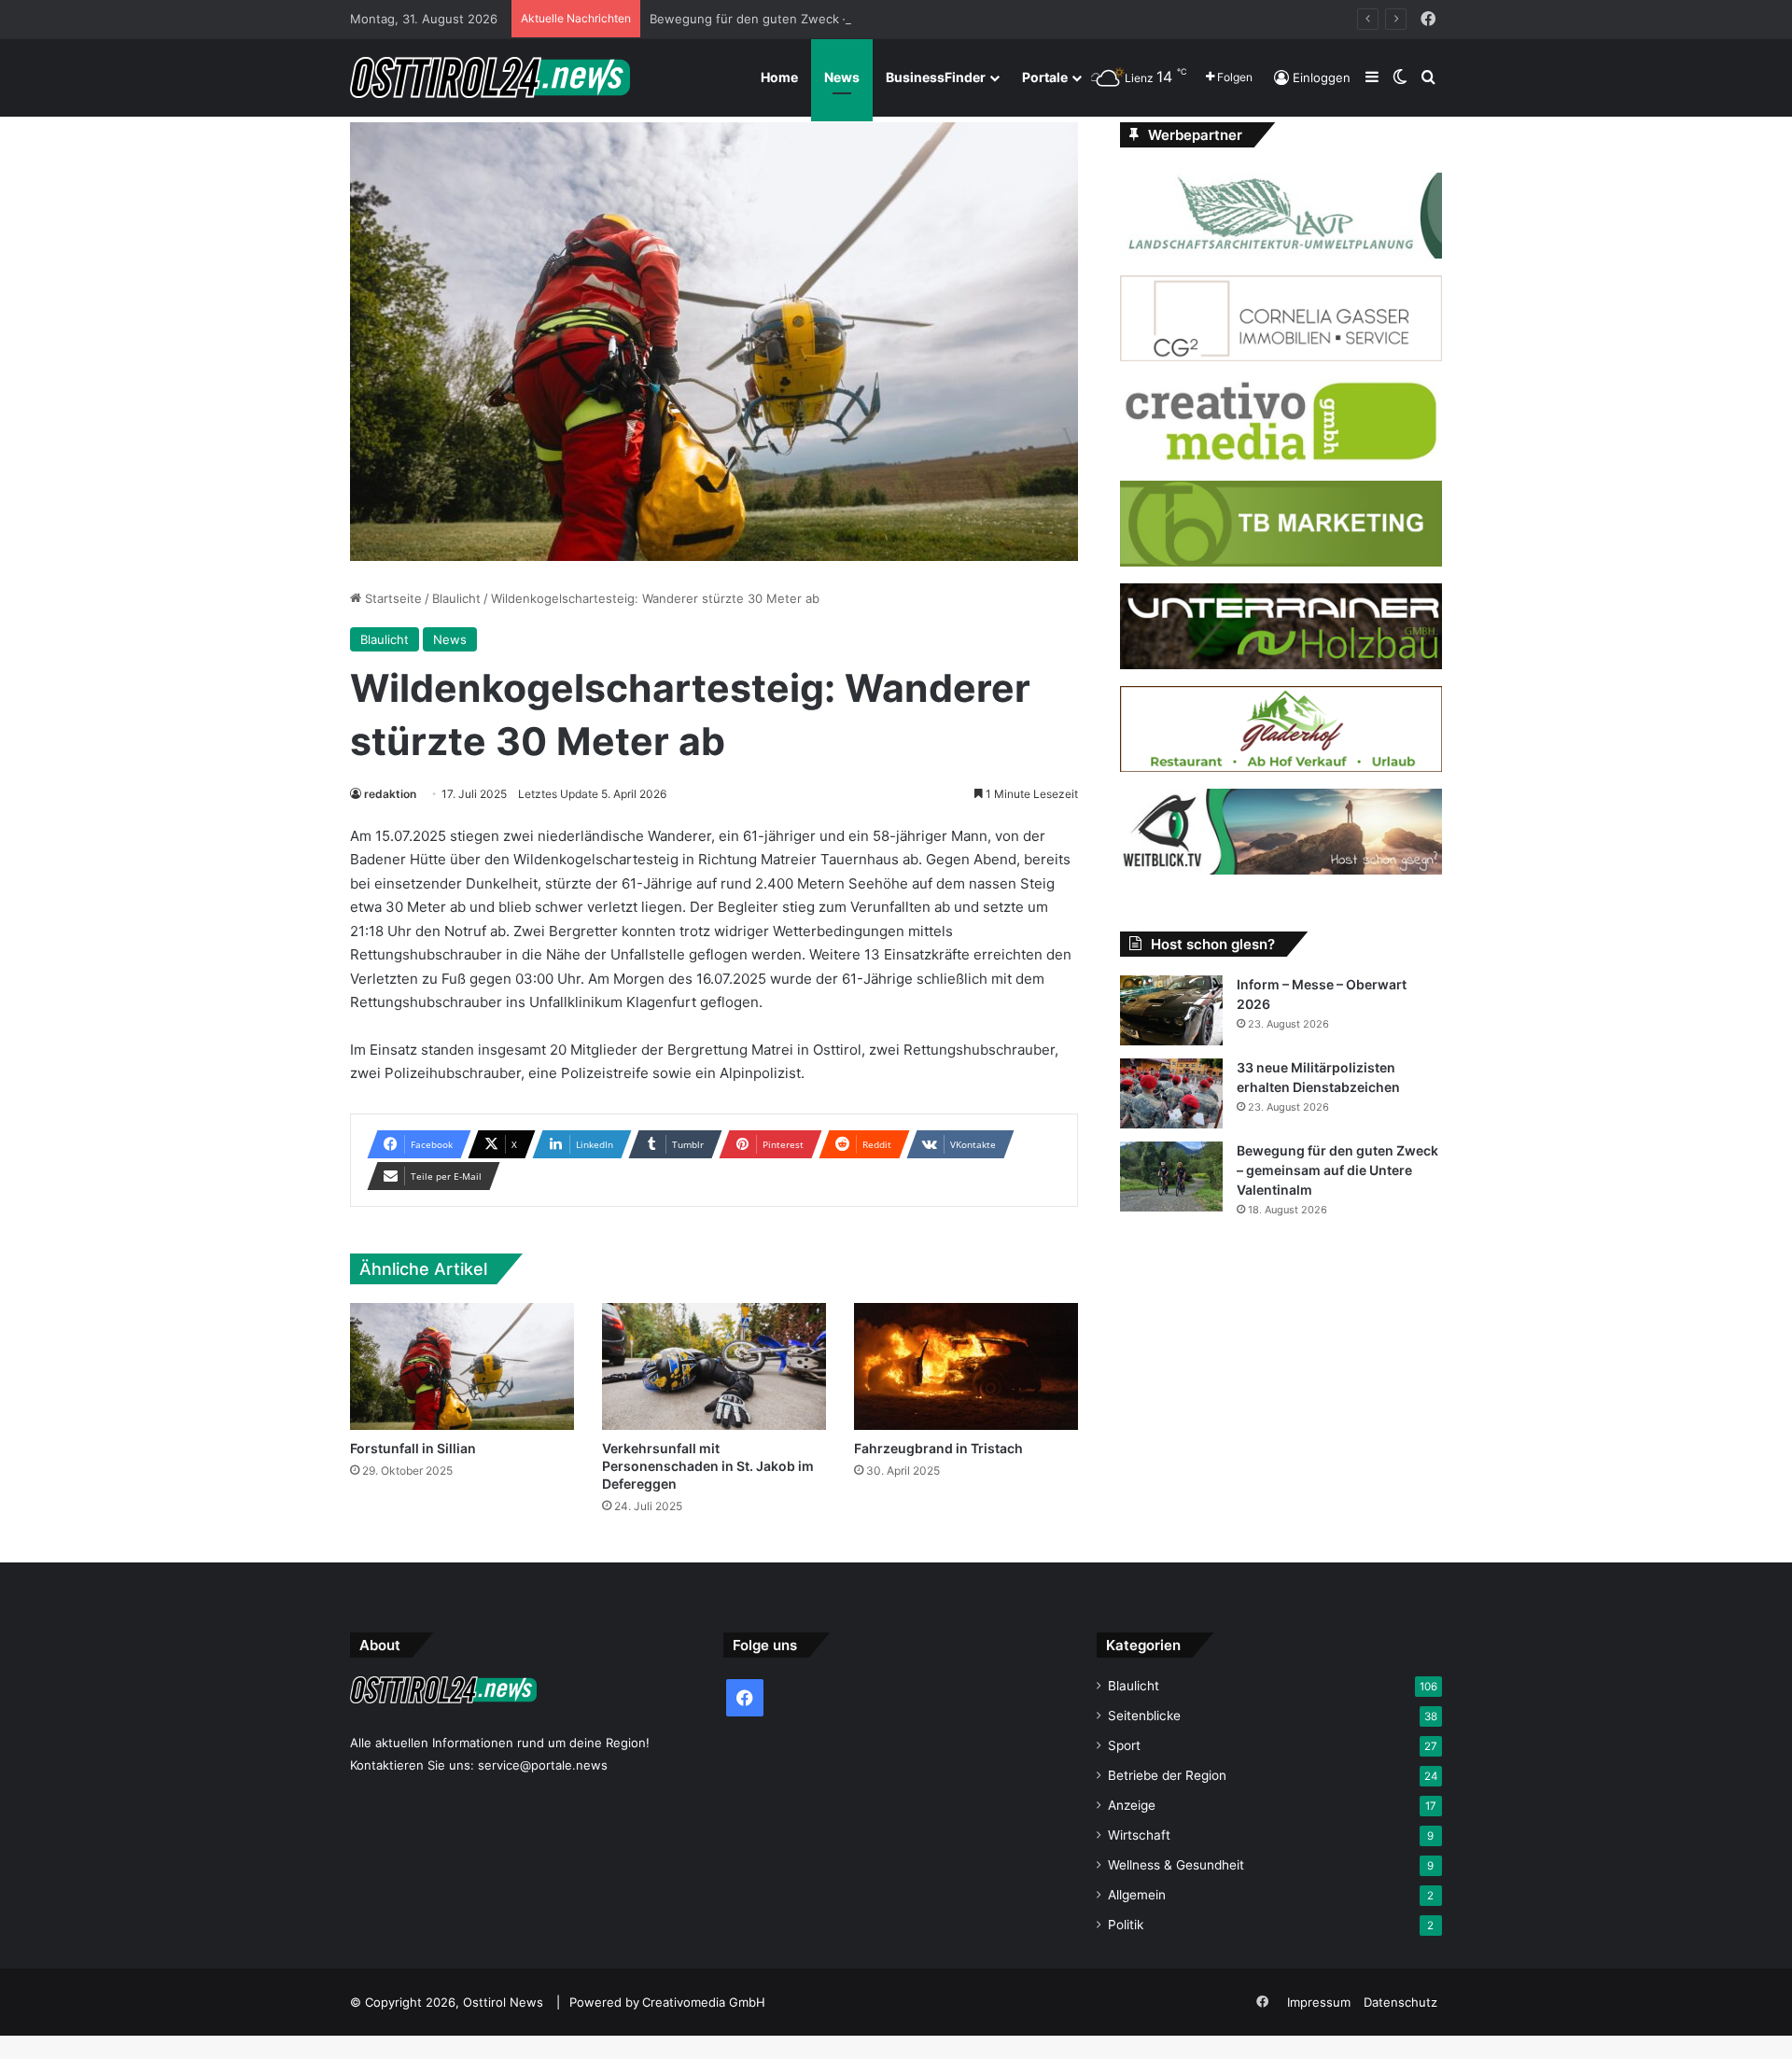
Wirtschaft (1139, 1835)
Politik (1126, 1925)
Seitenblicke (1144, 1716)
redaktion (390, 794)
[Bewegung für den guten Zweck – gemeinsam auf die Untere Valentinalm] (1171, 1177)
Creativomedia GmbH (704, 2002)
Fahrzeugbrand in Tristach (938, 1448)
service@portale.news (543, 1765)
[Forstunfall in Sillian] (462, 1366)
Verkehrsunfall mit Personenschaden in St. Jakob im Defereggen (708, 1466)
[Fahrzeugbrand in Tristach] (966, 1366)
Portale (1045, 77)
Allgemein (1137, 1895)
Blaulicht (456, 598)
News (842, 77)
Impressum (1319, 2002)
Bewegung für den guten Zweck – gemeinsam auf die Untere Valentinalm (864, 19)
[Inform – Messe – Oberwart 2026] (1171, 1010)
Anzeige (1132, 1805)
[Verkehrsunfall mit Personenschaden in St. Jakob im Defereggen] (714, 1366)
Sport (1124, 1745)
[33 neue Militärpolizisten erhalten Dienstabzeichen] (1171, 1093)
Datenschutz (1400, 2002)
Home (779, 77)
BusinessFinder (936, 77)
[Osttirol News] (490, 77)
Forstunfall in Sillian (413, 1448)
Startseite (392, 598)
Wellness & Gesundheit (1176, 1865)
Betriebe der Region (1167, 1775)
